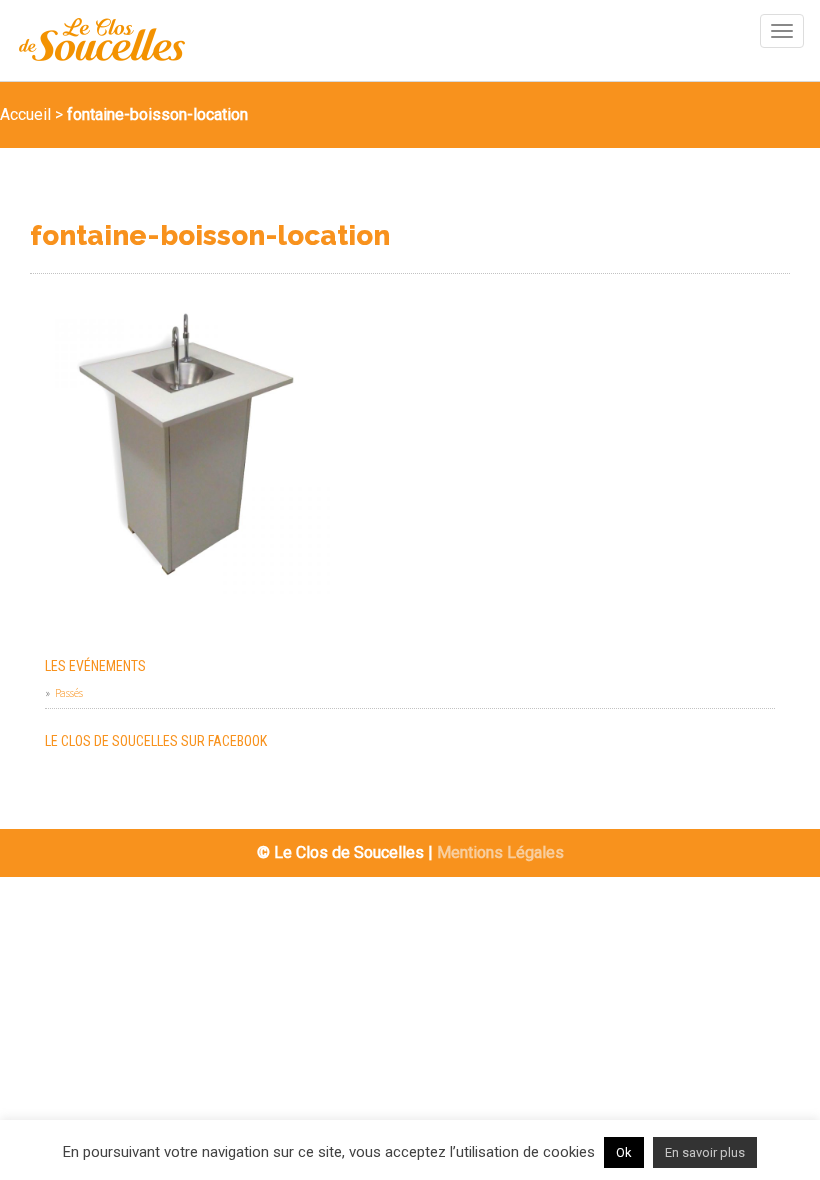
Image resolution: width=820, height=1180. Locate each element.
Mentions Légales (500, 852)
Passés (69, 692)
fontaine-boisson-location (210, 236)
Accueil (25, 114)
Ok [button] (624, 1152)
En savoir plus (705, 1152)
